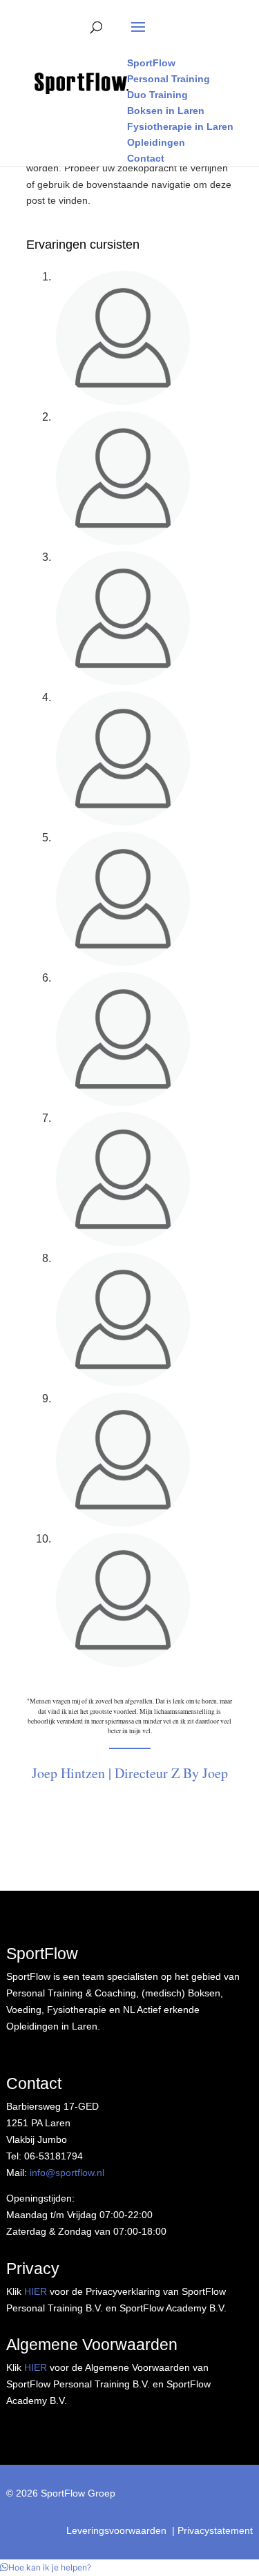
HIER (36, 2291)
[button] (46, 2567)
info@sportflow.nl (67, 2173)
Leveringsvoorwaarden (116, 2530)
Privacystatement (215, 2530)
